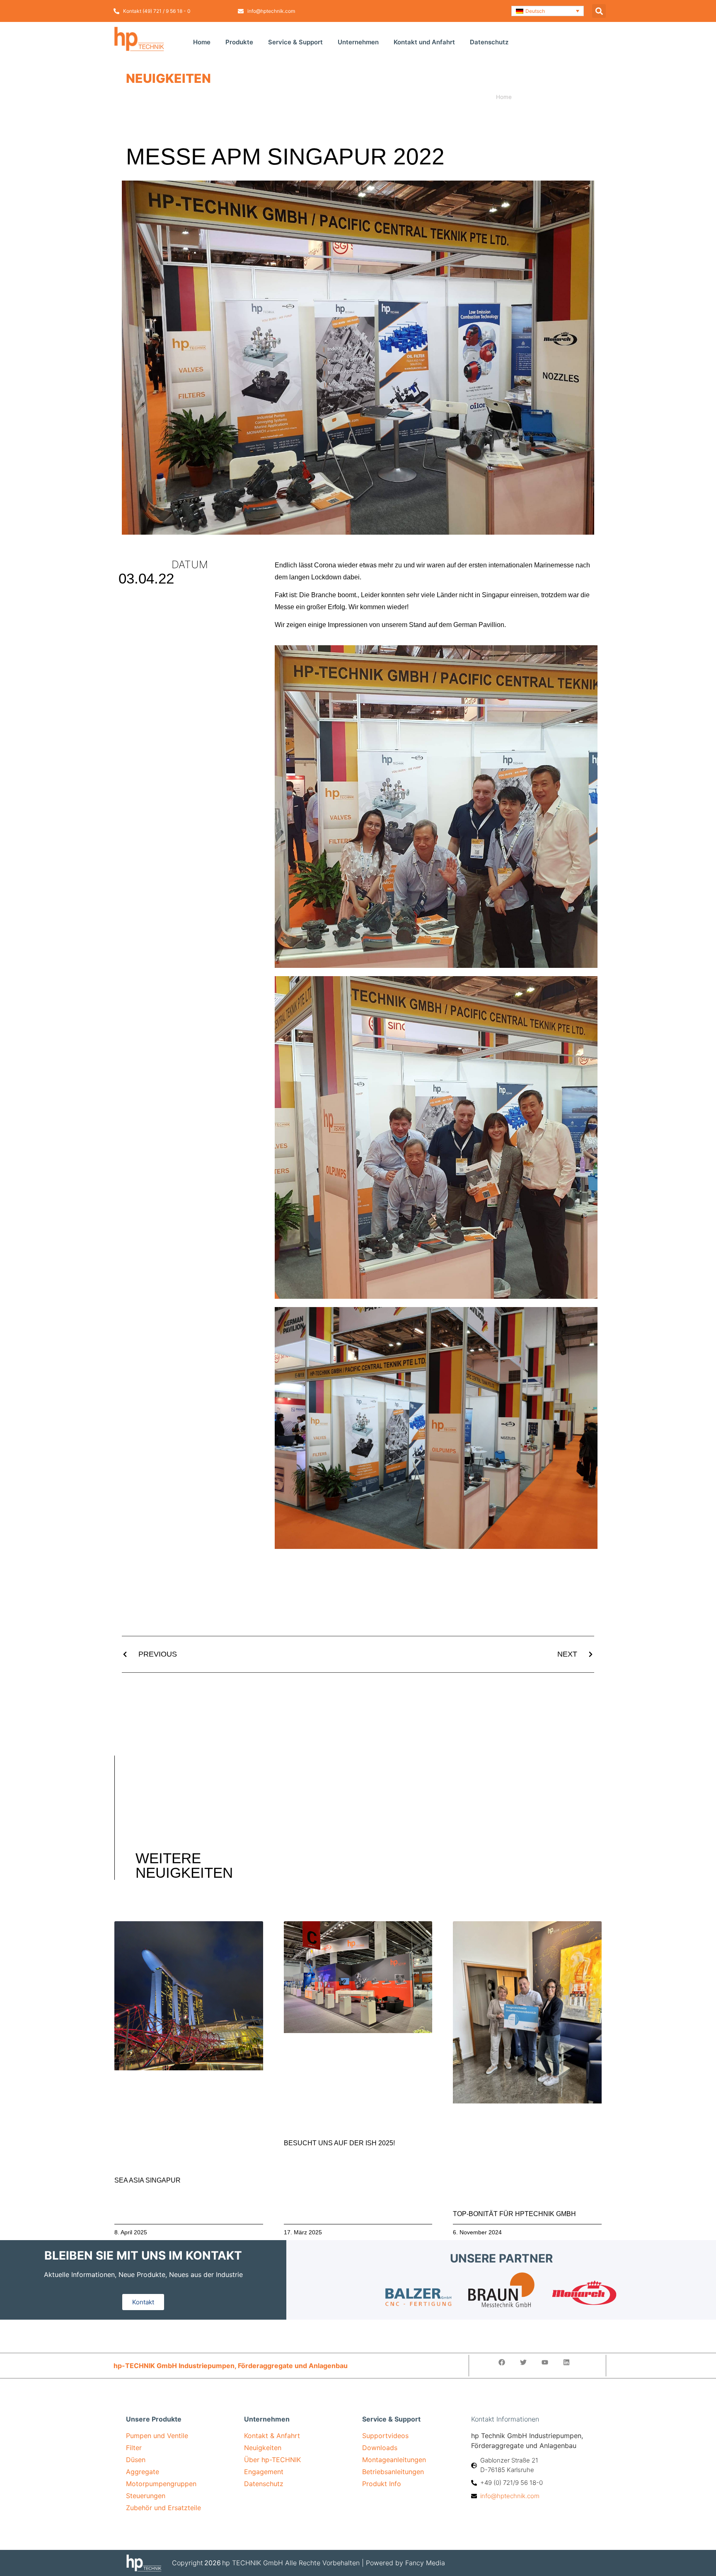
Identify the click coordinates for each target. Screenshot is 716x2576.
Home (202, 42)
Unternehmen (358, 42)
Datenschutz (489, 42)
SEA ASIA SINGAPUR (148, 2180)
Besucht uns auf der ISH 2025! (339, 2143)
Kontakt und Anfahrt (424, 42)
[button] (548, 11)
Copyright (187, 2563)
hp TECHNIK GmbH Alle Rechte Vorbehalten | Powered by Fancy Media (334, 2563)
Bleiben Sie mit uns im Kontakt (143, 2255)
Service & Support (295, 42)
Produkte (239, 42)
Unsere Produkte (154, 2419)
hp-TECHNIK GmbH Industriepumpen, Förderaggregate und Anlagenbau (231, 2366)
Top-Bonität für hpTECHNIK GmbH (514, 2214)
